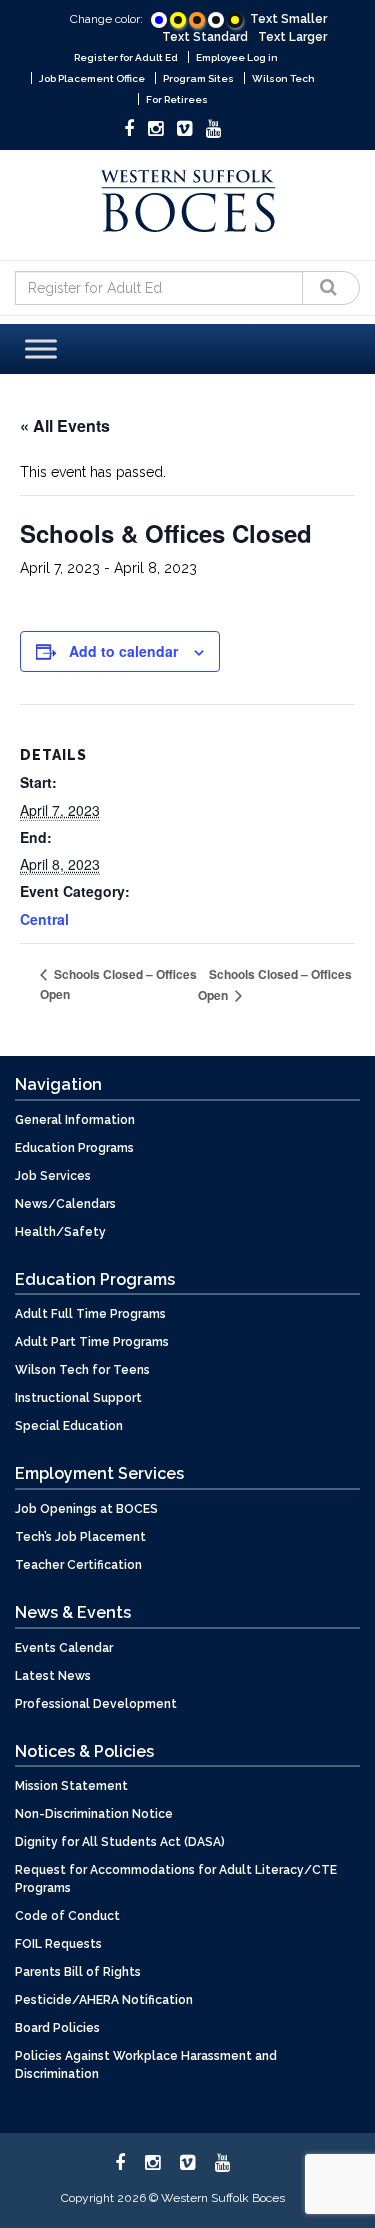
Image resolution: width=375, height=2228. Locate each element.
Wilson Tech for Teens (82, 1370)
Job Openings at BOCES (86, 1509)
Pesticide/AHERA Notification (104, 2000)
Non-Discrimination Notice (94, 1814)
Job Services (53, 1176)
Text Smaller (288, 19)
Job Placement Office (92, 78)
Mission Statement (71, 1786)
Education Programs (74, 1148)
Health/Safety (60, 1232)
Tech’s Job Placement (80, 1537)
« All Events (65, 425)
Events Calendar (64, 1648)
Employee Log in (237, 57)
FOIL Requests (58, 1944)
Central (44, 919)
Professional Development (96, 1704)
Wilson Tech (283, 78)
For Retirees (177, 99)
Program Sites (198, 78)
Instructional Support (78, 1398)
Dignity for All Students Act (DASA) (120, 1842)
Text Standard (205, 37)
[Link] (159, 19)
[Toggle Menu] (41, 348)
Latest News (53, 1676)
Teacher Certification (78, 1565)
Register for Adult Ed (126, 57)
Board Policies (57, 2028)
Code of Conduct (67, 1916)
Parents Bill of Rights (78, 1972)
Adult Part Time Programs (92, 1342)
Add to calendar (123, 651)
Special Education (69, 1426)
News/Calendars (65, 1204)
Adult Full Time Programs (90, 1314)
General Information (75, 1120)
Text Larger (292, 37)
